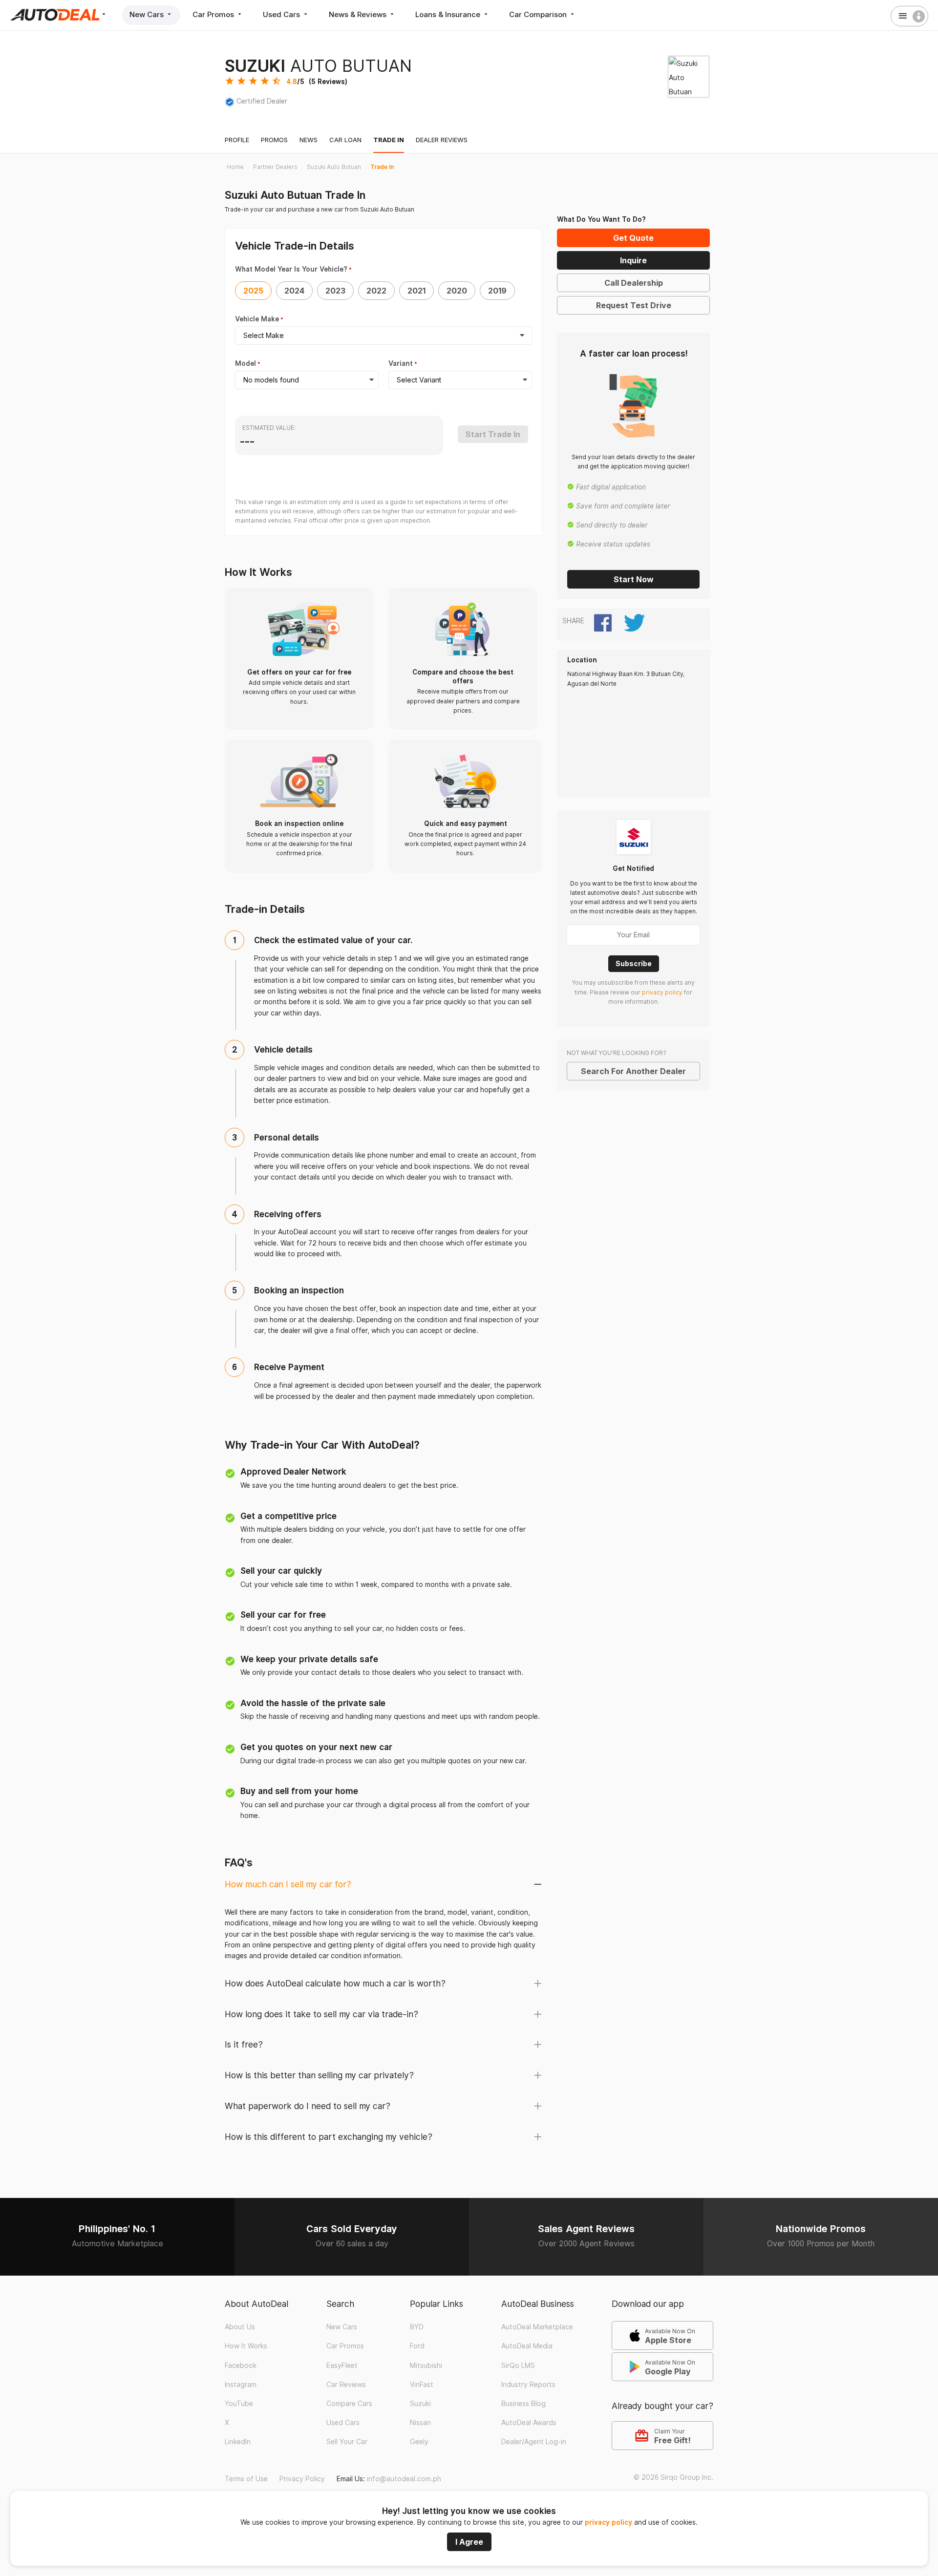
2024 (294, 291)
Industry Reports (528, 2385)
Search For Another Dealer (633, 1071)
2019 (497, 291)
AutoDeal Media (527, 2346)
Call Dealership (634, 283)
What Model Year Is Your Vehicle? (291, 269)
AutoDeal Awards (529, 2423)
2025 (253, 291)
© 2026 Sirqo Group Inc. (673, 2477)
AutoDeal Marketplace (537, 2327)
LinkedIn (238, 2442)
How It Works (246, 2346)
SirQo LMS (518, 2365)
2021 (416, 291)
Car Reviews (346, 2385)
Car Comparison (539, 14)
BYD (417, 2327)
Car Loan (345, 140)
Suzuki (420, 2404)
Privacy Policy (302, 2479)
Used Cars (282, 14)
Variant (401, 363)
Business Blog (523, 2404)
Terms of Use (246, 2479)
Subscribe (634, 963)
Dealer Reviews (442, 140)
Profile (237, 140)
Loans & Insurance (449, 14)
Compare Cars (349, 2404)
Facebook (241, 2365)
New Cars (148, 14)
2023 (335, 291)
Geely (419, 2442)
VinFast (422, 2385)
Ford (417, 2346)
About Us (240, 2327)
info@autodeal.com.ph (404, 2479)
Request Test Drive (634, 305)
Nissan (420, 2423)
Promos (274, 140)
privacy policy (608, 2522)
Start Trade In (493, 434)
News (309, 140)
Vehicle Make (257, 319)
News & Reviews (359, 14)
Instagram (241, 2385)
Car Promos (214, 14)
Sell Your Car (347, 2442)
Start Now (634, 579)
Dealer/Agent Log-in (534, 2442)
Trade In (389, 140)
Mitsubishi (426, 2365)
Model (245, 363)
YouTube (239, 2404)
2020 (457, 291)
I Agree (469, 2542)
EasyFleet (342, 2365)
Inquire (633, 260)
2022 (376, 291)
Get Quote (633, 238)
